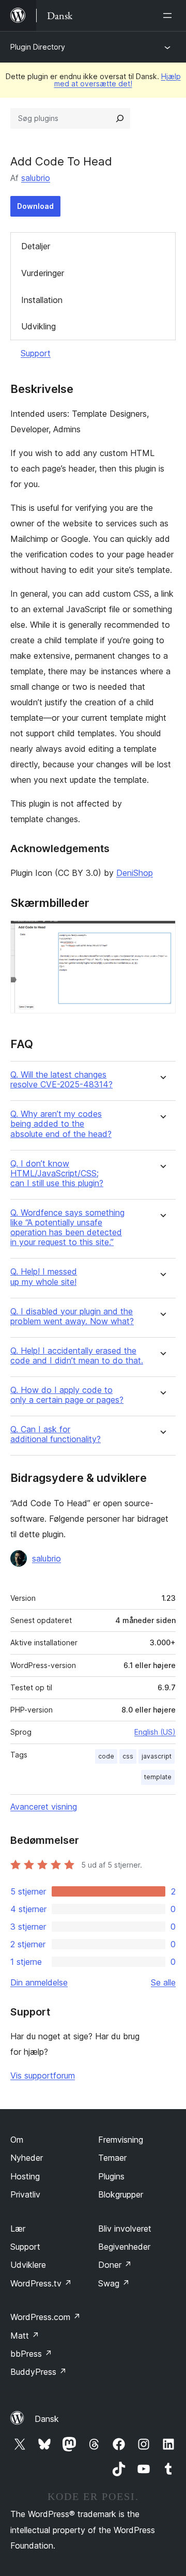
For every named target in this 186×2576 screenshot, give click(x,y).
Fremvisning (121, 2140)
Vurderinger (43, 273)
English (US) (155, 1732)
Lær (18, 2229)
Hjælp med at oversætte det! (118, 80)
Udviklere (28, 2265)
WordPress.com (45, 2317)
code (106, 1756)
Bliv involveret (125, 2229)
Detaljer (36, 246)
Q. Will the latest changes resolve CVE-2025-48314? (61, 1080)
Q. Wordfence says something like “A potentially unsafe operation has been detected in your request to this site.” (67, 1228)
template (158, 1777)
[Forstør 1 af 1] (162, 934)
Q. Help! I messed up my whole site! (44, 1277)
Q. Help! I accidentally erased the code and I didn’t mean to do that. (77, 1356)
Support (36, 353)
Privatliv (25, 2194)
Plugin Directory (38, 47)
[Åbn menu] (169, 16)
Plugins (111, 2176)
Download (35, 206)
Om (17, 2140)
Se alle (163, 1982)
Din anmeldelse (39, 1982)
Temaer (112, 2158)
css (128, 1756)
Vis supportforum (43, 2075)
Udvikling (38, 326)
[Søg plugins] (120, 118)
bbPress (31, 2354)
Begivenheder (124, 2247)
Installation (42, 300)
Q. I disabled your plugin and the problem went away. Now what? (72, 1316)
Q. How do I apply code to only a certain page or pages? (67, 1395)
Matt (25, 2336)
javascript (157, 1756)
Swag (114, 2283)
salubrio (36, 178)
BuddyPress (38, 2372)
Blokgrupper (121, 2194)
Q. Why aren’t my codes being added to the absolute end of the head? (61, 1124)
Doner (115, 2265)
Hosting (25, 2176)
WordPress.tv (41, 2283)
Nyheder (27, 2158)
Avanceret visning (44, 1807)
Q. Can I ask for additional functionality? (56, 1434)
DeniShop (135, 873)
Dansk (47, 2419)
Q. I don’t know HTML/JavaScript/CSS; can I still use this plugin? (57, 1173)
